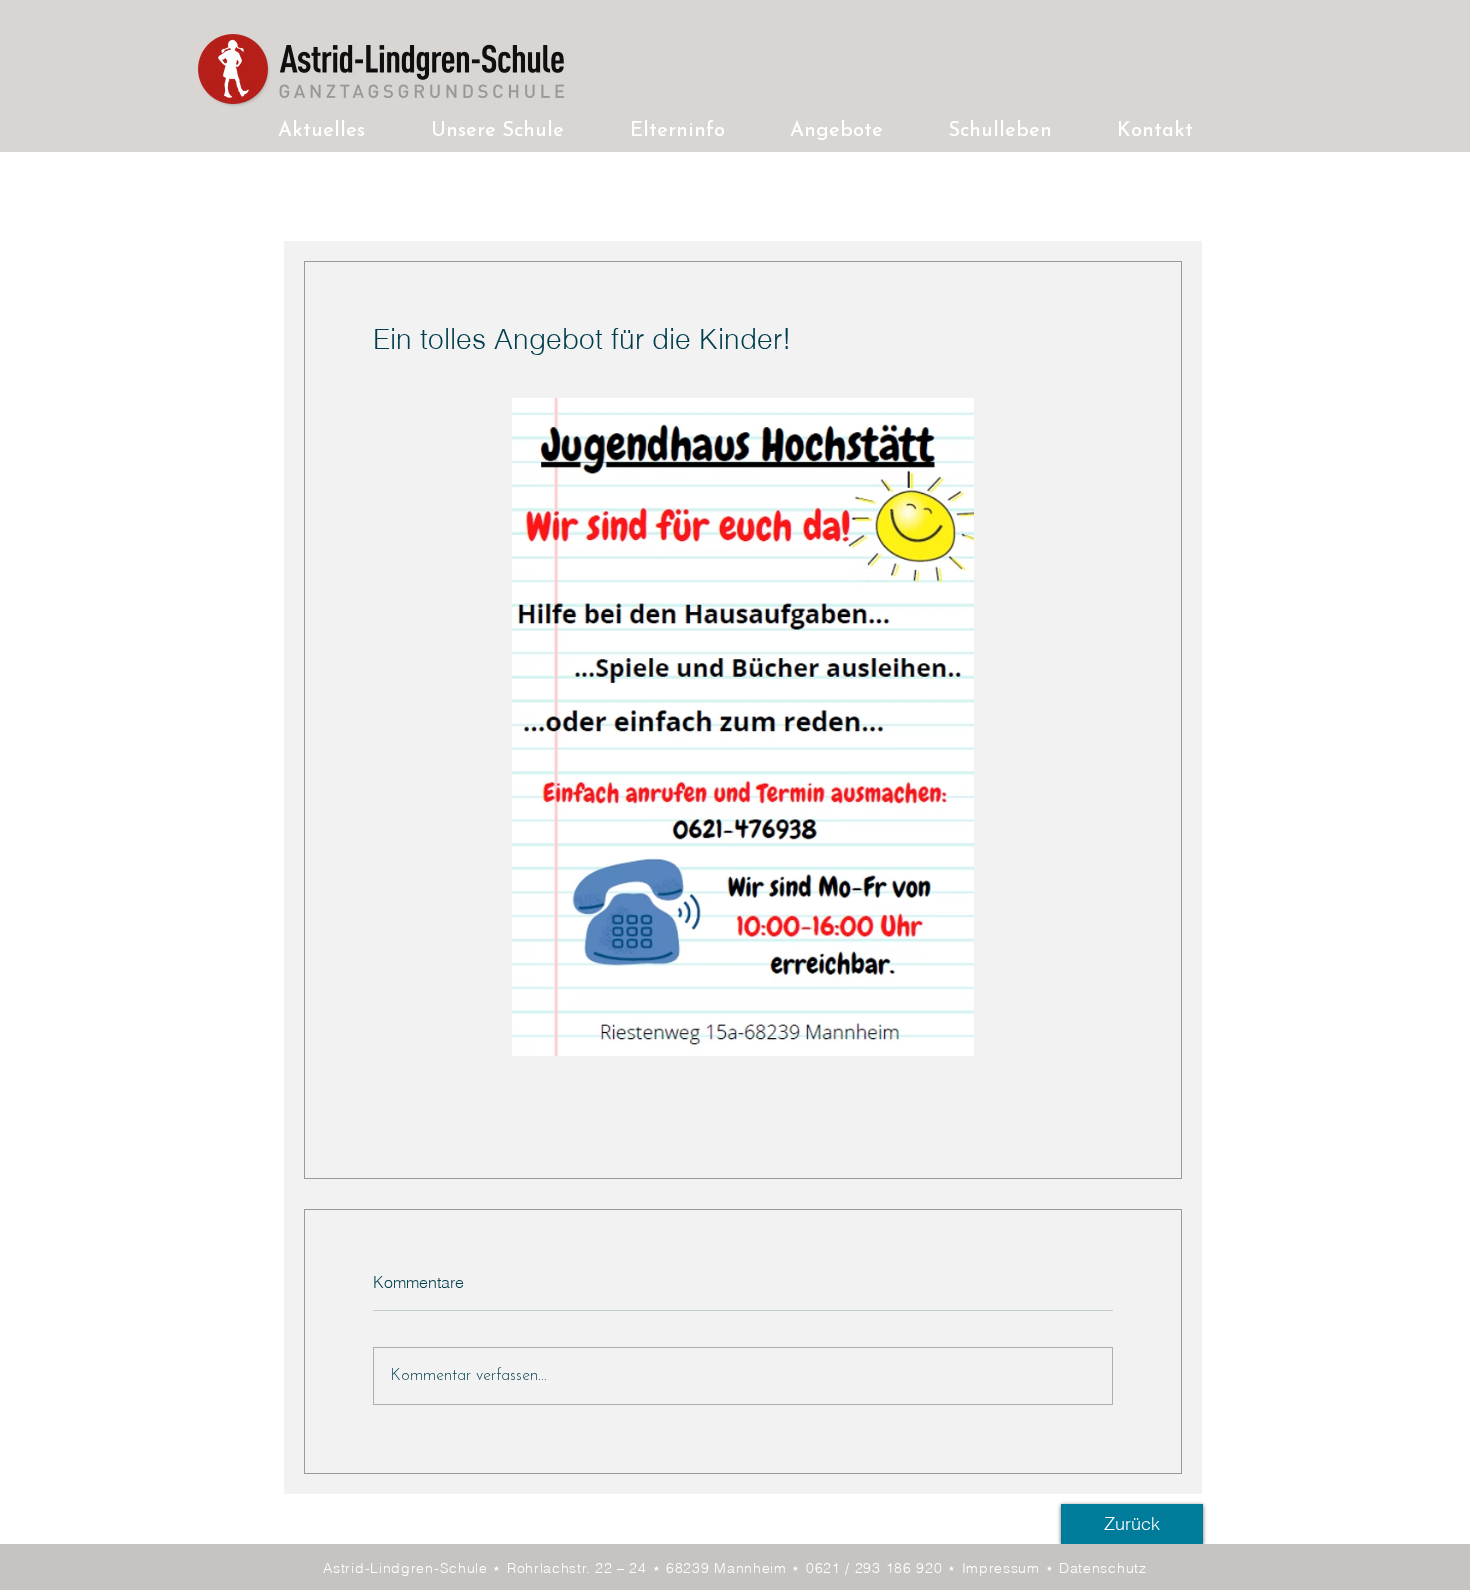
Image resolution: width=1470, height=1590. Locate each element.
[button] (497, 131)
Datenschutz (1103, 1568)
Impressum (1003, 1568)
